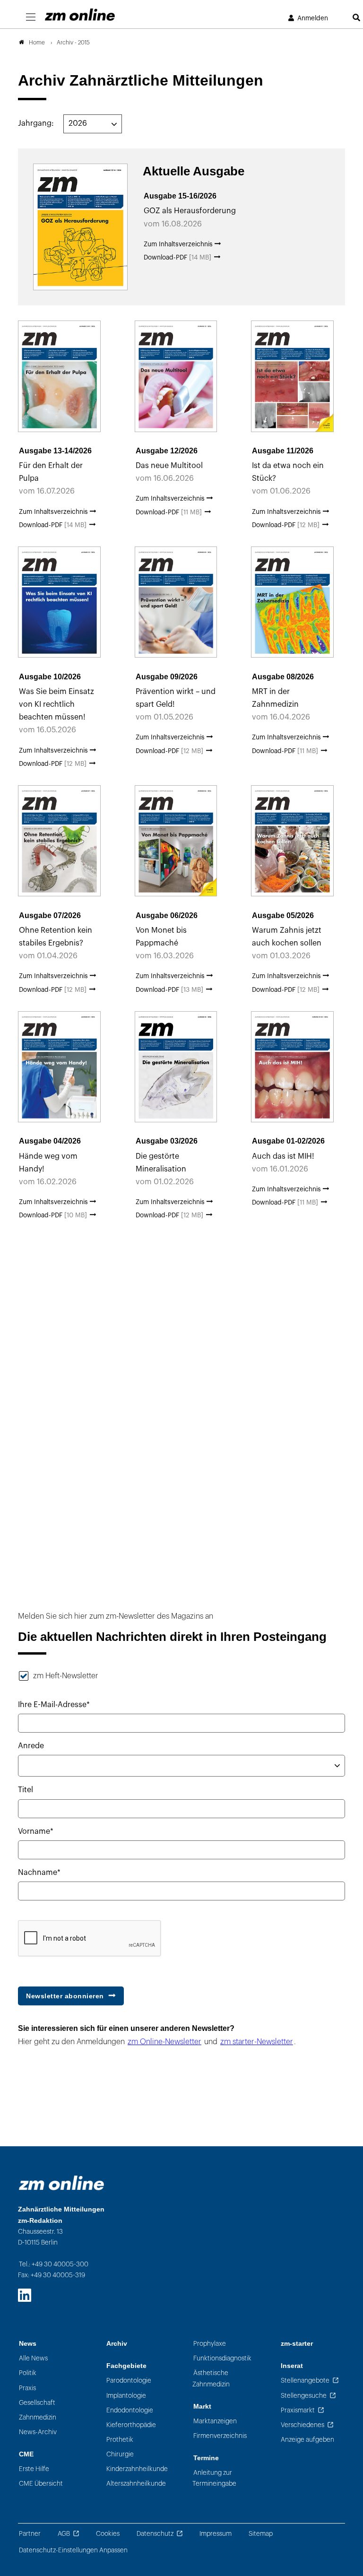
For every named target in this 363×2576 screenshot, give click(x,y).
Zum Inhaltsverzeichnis (179, 244)
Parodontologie (129, 2381)
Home (37, 43)
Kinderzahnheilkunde (137, 2469)
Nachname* (39, 1873)
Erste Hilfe (34, 2469)
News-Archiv (38, 2432)
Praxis (27, 2388)
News (28, 2344)
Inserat (292, 2366)
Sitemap (261, 2534)
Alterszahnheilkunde (136, 2484)
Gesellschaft (37, 2403)
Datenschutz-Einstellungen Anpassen (73, 2550)
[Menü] (31, 17)
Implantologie (126, 2396)
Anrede (31, 1746)
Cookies (108, 2534)
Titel (26, 1790)
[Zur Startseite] (80, 15)
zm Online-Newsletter (164, 2042)
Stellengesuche (304, 2396)
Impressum (216, 2534)
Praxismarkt (298, 2410)
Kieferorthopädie (131, 2425)
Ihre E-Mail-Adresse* (54, 1705)
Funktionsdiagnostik (222, 2358)
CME (26, 2454)
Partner (30, 2534)
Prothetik (120, 2440)
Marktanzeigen (215, 2421)
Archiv (117, 2344)
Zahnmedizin (38, 2417)
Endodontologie (130, 2410)
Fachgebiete (126, 2366)
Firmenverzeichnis (220, 2436)
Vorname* (36, 1831)
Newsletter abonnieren (65, 1996)
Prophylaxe (210, 2344)
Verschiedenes (302, 2425)
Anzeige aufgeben (307, 2440)
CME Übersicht (41, 2484)
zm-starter (297, 2344)
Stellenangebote (305, 2381)
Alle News (33, 2358)
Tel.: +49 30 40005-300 (54, 2264)
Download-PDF (177, 257)
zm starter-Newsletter (257, 2042)
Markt (202, 2407)
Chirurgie (120, 2454)
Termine (206, 2458)
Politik (28, 2373)
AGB (64, 2534)
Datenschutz (155, 2534)
